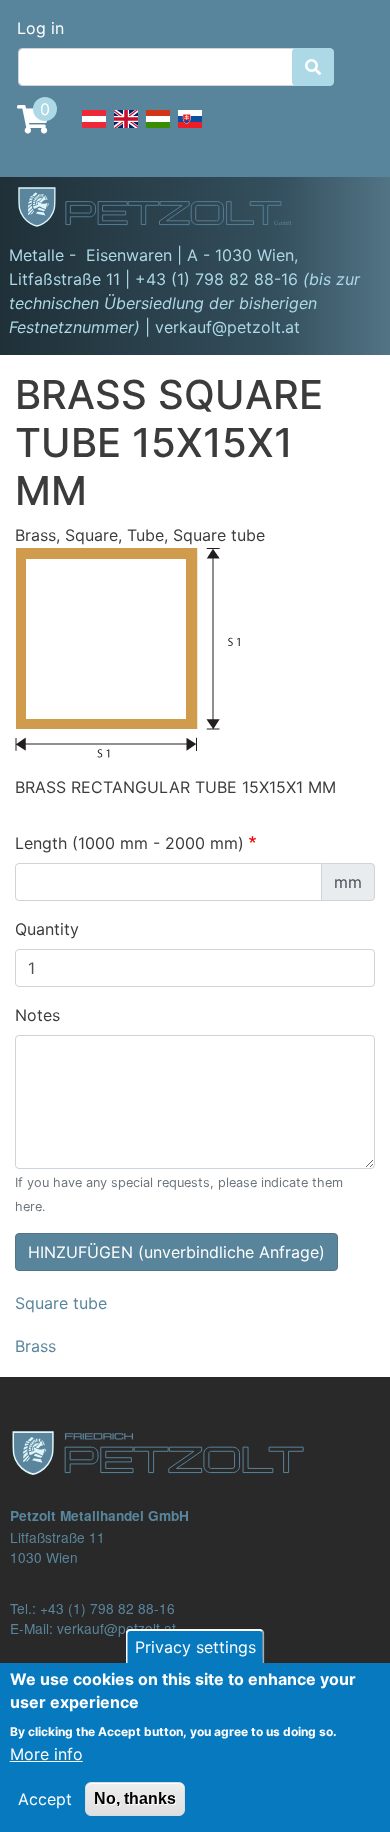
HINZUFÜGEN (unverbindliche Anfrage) (176, 1252)
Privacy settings (195, 1647)
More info (46, 1754)
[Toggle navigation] (346, 210)
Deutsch (94, 130)
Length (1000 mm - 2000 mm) (129, 843)
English (126, 130)
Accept (45, 1799)
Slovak (190, 130)
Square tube (61, 1303)
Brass (35, 1346)
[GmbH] (166, 209)
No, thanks (135, 1798)
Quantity (47, 929)
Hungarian (158, 130)
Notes (37, 1015)
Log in (40, 28)
